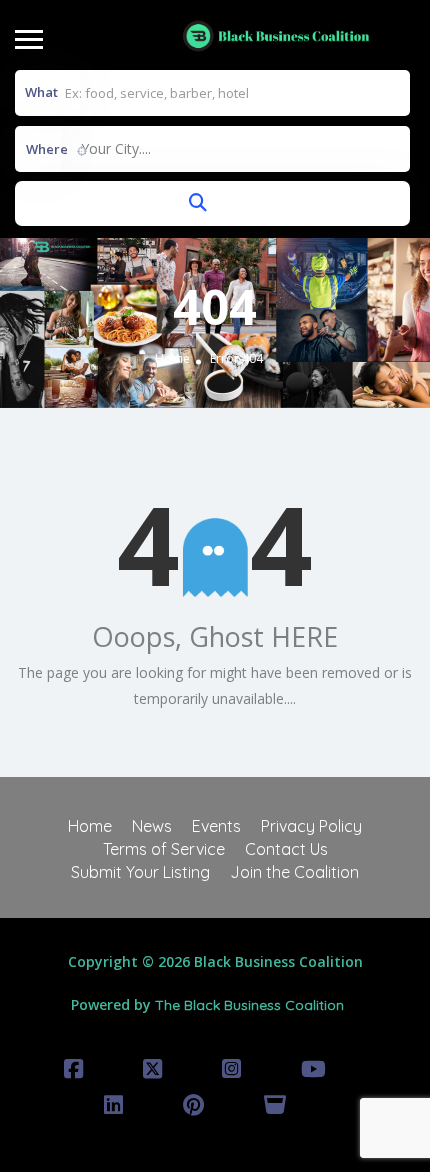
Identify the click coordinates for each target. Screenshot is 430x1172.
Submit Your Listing (140, 872)
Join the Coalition (294, 872)
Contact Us (286, 849)
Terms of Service (164, 849)
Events (216, 826)
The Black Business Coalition (249, 1005)
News (152, 826)
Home (172, 359)
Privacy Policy (311, 826)
